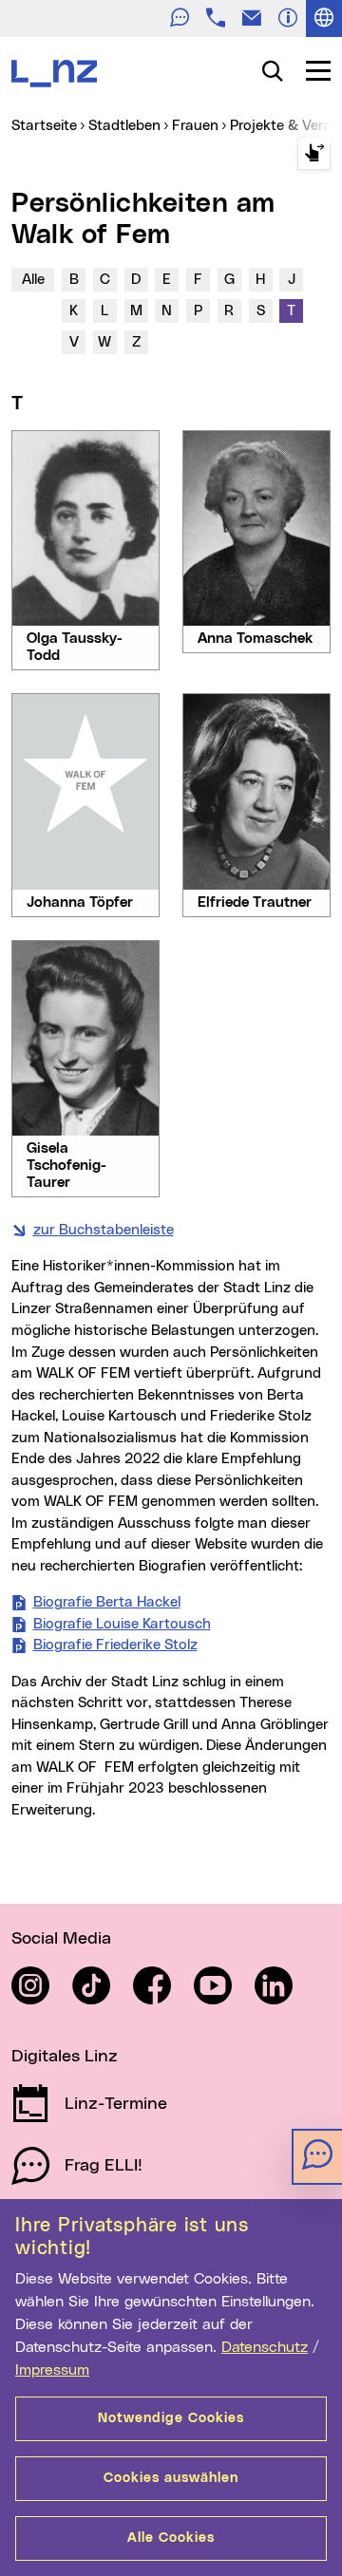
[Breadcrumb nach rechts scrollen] (314, 153)
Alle (33, 280)
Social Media (61, 1939)
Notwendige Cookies (171, 2418)
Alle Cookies (171, 2538)
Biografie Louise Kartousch (122, 1624)
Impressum (52, 2370)
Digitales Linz (65, 2057)
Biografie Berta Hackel (107, 1602)
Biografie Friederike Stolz (115, 1645)
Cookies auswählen (171, 2478)
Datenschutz (265, 2347)
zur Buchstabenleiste (104, 1230)
